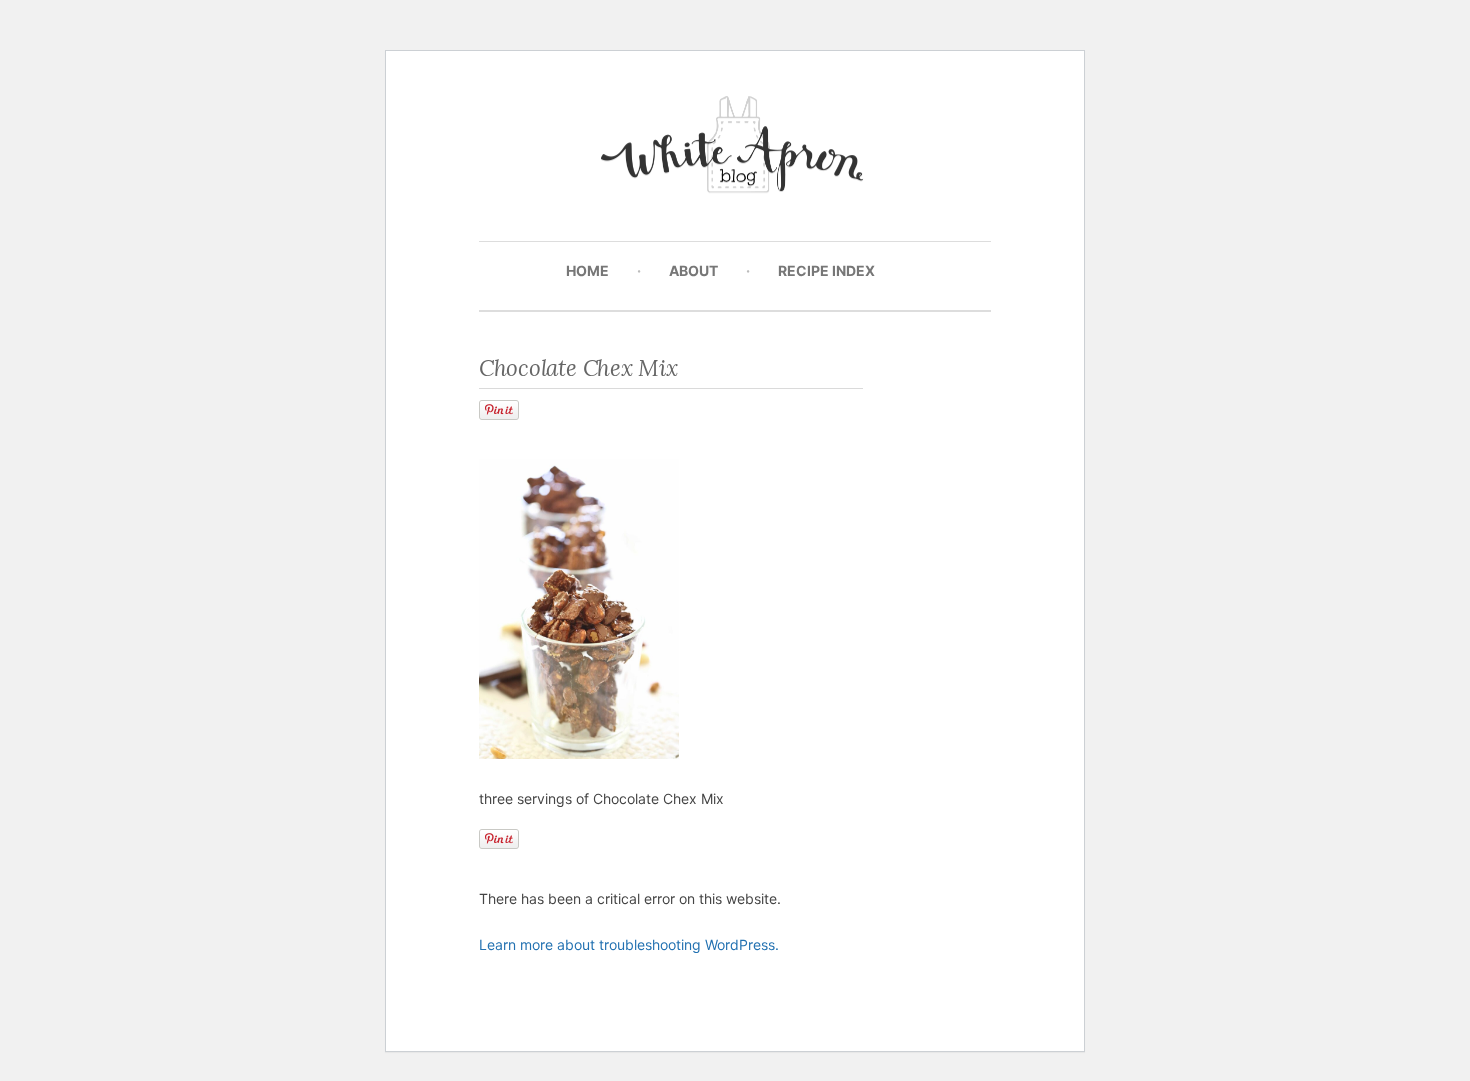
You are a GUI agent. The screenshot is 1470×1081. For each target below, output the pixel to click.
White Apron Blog (735, 149)
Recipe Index (826, 270)
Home (587, 270)
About (693, 270)
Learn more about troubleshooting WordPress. (629, 944)
